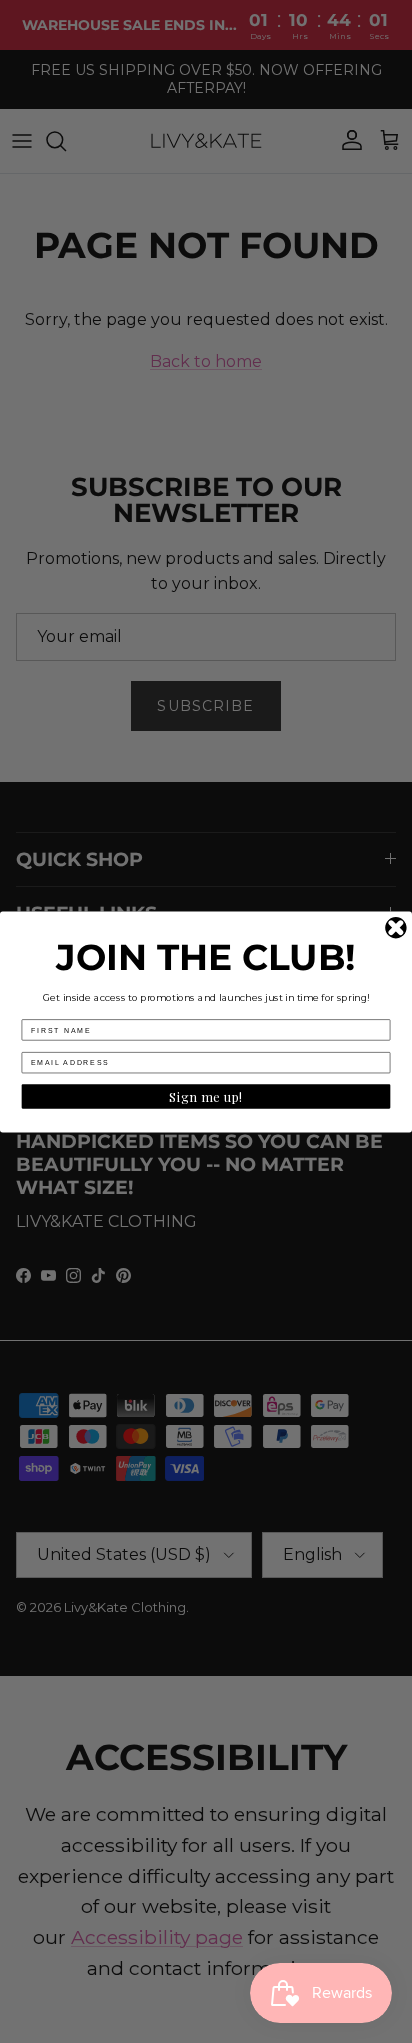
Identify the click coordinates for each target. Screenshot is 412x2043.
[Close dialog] (396, 927)
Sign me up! (206, 1096)
